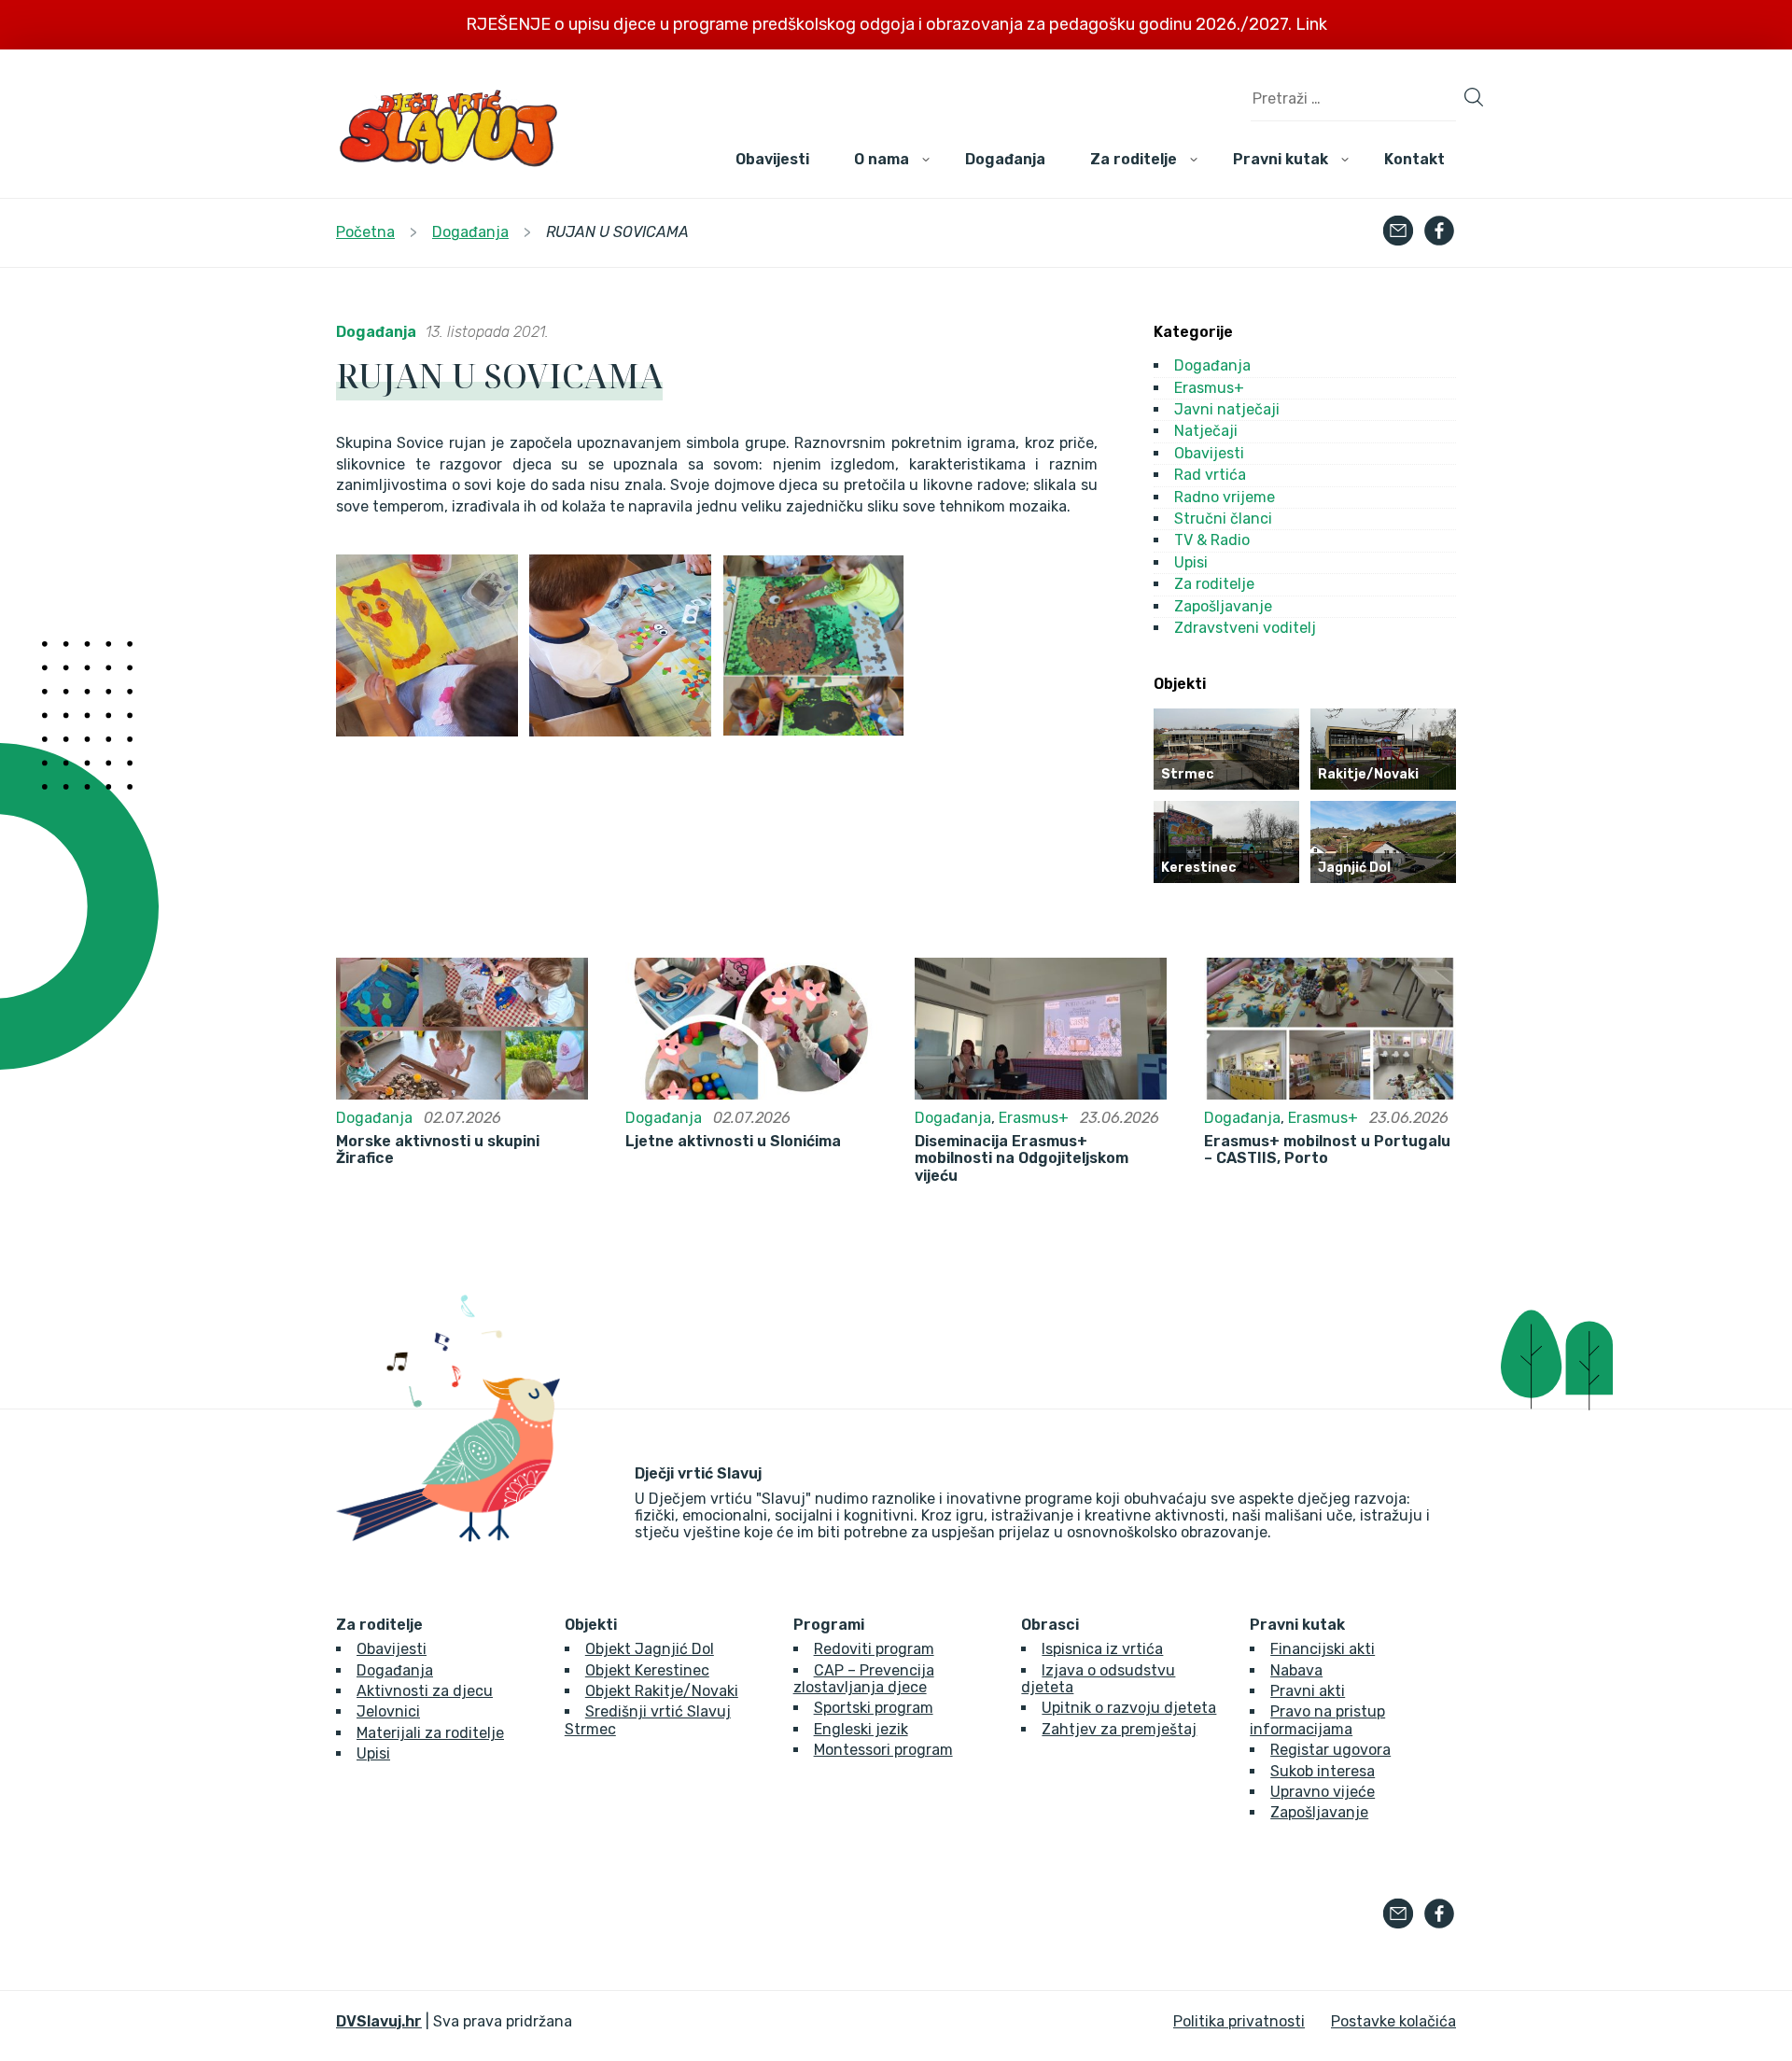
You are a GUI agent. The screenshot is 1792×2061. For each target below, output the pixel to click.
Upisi (1191, 562)
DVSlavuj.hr (379, 2021)
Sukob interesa (1323, 1771)
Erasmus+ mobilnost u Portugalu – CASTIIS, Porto (1327, 1150)
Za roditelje (1134, 159)
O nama (882, 159)
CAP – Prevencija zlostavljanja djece (864, 1679)
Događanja (1005, 159)
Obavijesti (772, 159)
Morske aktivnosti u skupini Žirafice (438, 1150)
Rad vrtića (1210, 475)
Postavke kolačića (1393, 2021)
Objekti (591, 1625)
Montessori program (883, 1750)
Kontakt (1414, 159)
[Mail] (1398, 232)
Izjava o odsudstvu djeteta (1098, 1679)
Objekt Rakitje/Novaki (662, 1691)
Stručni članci (1223, 519)
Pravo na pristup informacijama (1317, 1720)
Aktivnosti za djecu (425, 1691)
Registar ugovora (1330, 1750)
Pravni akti (1308, 1691)
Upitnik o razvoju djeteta (1129, 1708)
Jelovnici (388, 1711)
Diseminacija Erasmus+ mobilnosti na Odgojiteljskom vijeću (1022, 1159)
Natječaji (1206, 431)
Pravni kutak (1281, 159)
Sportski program (874, 1708)
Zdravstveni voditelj (1245, 628)
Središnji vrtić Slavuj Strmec (648, 1720)
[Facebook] (1439, 232)
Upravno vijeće (1323, 1792)
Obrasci (1050, 1625)
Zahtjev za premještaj (1119, 1729)
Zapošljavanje (1223, 606)
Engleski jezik (861, 1729)
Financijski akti (1323, 1649)
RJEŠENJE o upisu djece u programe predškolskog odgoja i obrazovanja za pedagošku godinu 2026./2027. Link (896, 24)
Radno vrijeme (1225, 497)
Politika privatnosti (1239, 2021)
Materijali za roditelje (430, 1733)
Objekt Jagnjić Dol (650, 1649)
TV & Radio (1212, 540)
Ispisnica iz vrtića (1102, 1649)
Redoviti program (874, 1649)
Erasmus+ (1209, 388)
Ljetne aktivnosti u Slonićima (733, 1142)
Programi (829, 1625)
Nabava (1296, 1670)
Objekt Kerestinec (647, 1670)
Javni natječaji (1227, 409)
